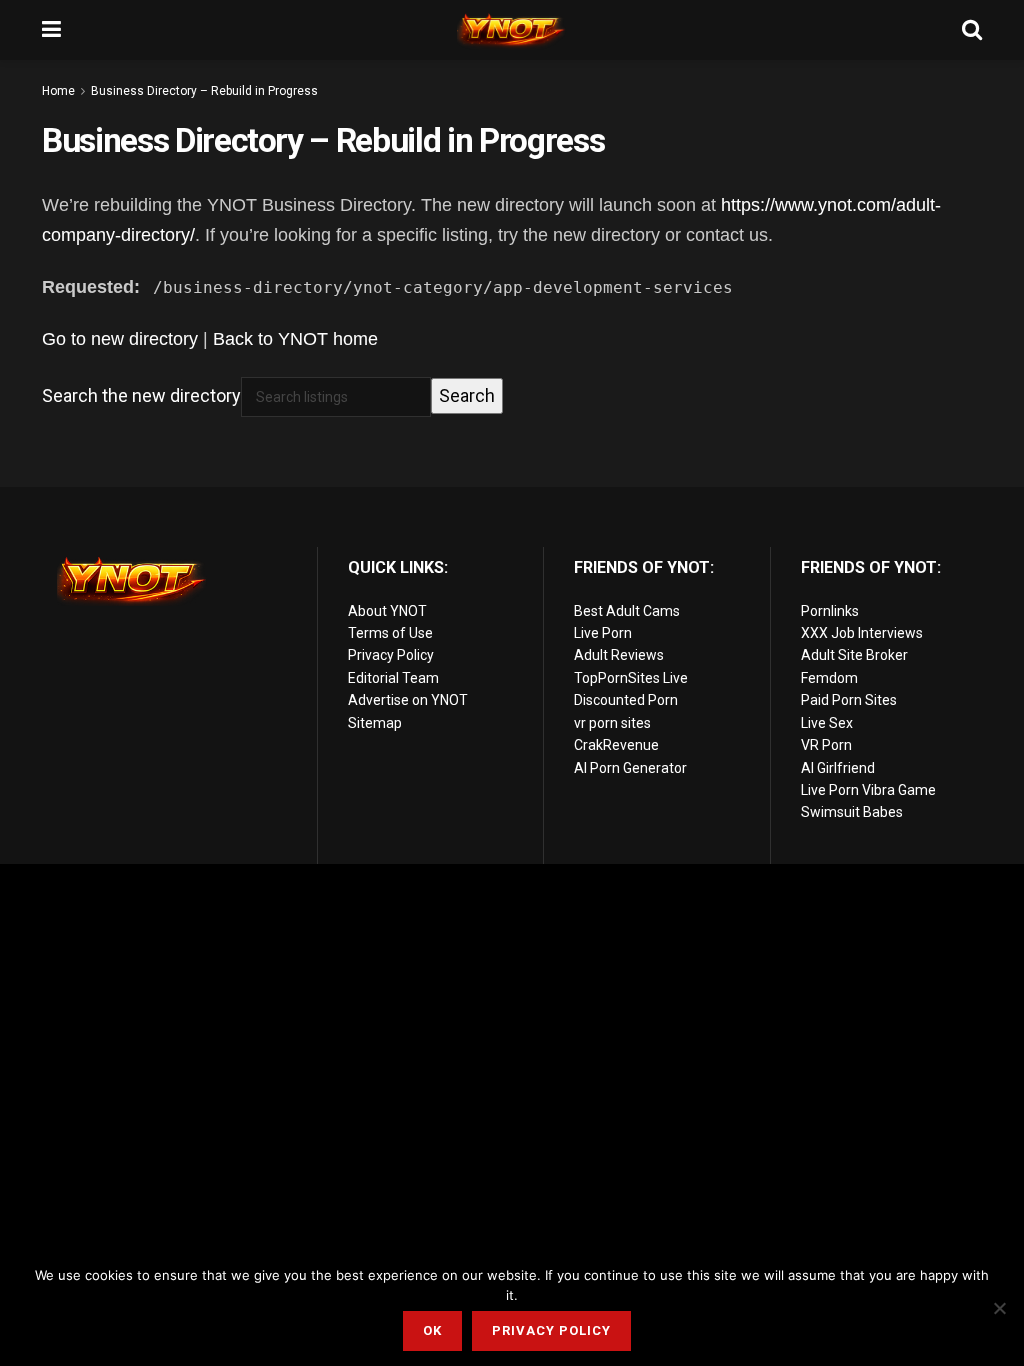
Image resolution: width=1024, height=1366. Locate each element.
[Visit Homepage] (512, 30)
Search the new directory (141, 395)
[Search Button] (972, 30)
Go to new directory (120, 339)
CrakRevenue (616, 745)
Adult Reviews (619, 655)
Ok (432, 1330)
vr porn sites (612, 723)
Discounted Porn (626, 700)
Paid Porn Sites (849, 700)
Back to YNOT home (295, 339)
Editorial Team (393, 678)
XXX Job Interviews (862, 633)
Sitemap (375, 723)
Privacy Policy (391, 655)
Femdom (829, 678)
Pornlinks (830, 611)
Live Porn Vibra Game (868, 790)
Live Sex (827, 723)
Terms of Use (390, 633)
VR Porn (826, 745)
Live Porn (603, 633)
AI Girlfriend (838, 768)
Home (58, 91)
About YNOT (387, 611)
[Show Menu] (51, 30)
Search (467, 395)
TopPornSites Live (631, 678)
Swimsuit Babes (852, 812)
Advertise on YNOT (408, 700)
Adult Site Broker (854, 655)
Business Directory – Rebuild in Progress (204, 91)
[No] (999, 1308)
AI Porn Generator (630, 768)
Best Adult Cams (627, 611)
